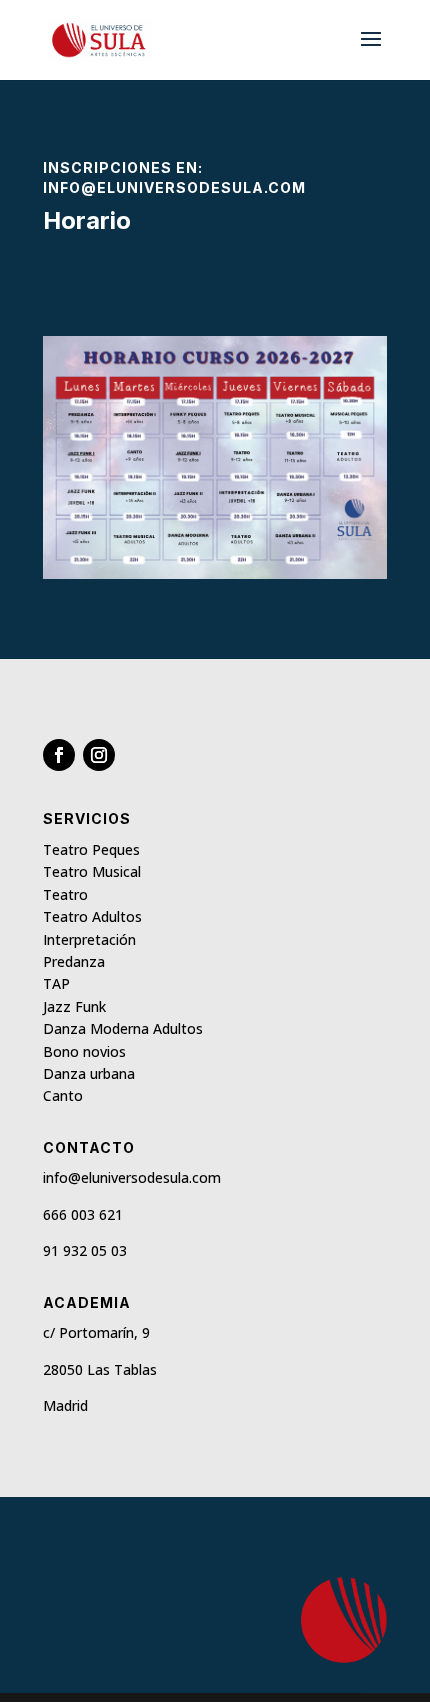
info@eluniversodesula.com (174, 187)
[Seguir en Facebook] (59, 755)
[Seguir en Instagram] (99, 755)
